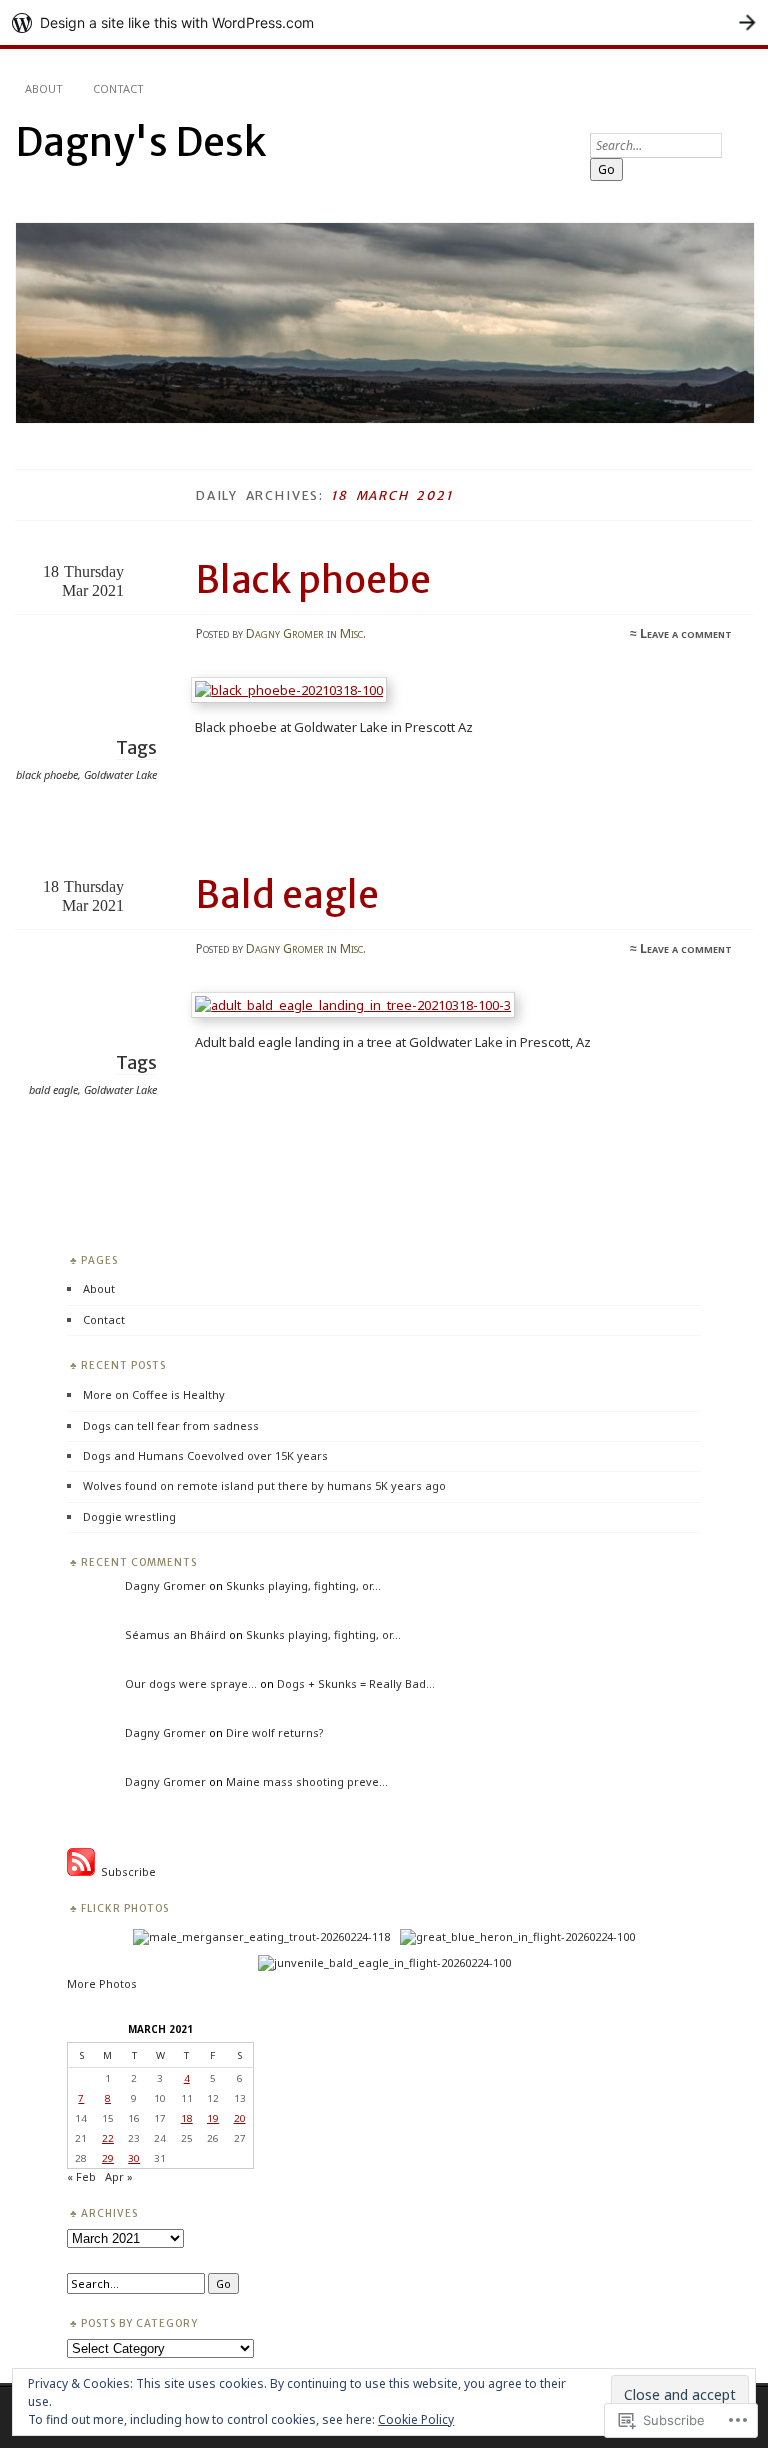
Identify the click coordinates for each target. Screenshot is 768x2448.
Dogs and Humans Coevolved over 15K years (205, 1455)
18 (187, 2118)
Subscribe (125, 1871)
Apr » (119, 2176)
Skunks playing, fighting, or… (303, 1585)
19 (213, 2118)
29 (108, 2158)
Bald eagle (287, 895)
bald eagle (53, 1089)
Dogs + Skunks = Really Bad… (356, 1683)
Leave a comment (686, 633)
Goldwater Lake (120, 774)
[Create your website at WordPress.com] (384, 22)
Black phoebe (313, 580)
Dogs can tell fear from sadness (171, 1425)
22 (108, 2138)
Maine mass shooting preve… (307, 1781)
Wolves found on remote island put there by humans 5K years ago (264, 1485)
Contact (118, 88)
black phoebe (47, 774)
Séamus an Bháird (175, 1634)
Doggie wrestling (129, 1516)
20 (240, 2118)
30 (134, 2158)
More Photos (102, 1983)
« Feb (81, 2176)
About (44, 88)
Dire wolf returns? (275, 1732)
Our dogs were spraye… (191, 1683)
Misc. (353, 633)
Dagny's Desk (140, 142)
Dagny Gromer (285, 633)
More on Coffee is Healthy (154, 1394)
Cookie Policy (416, 2419)
